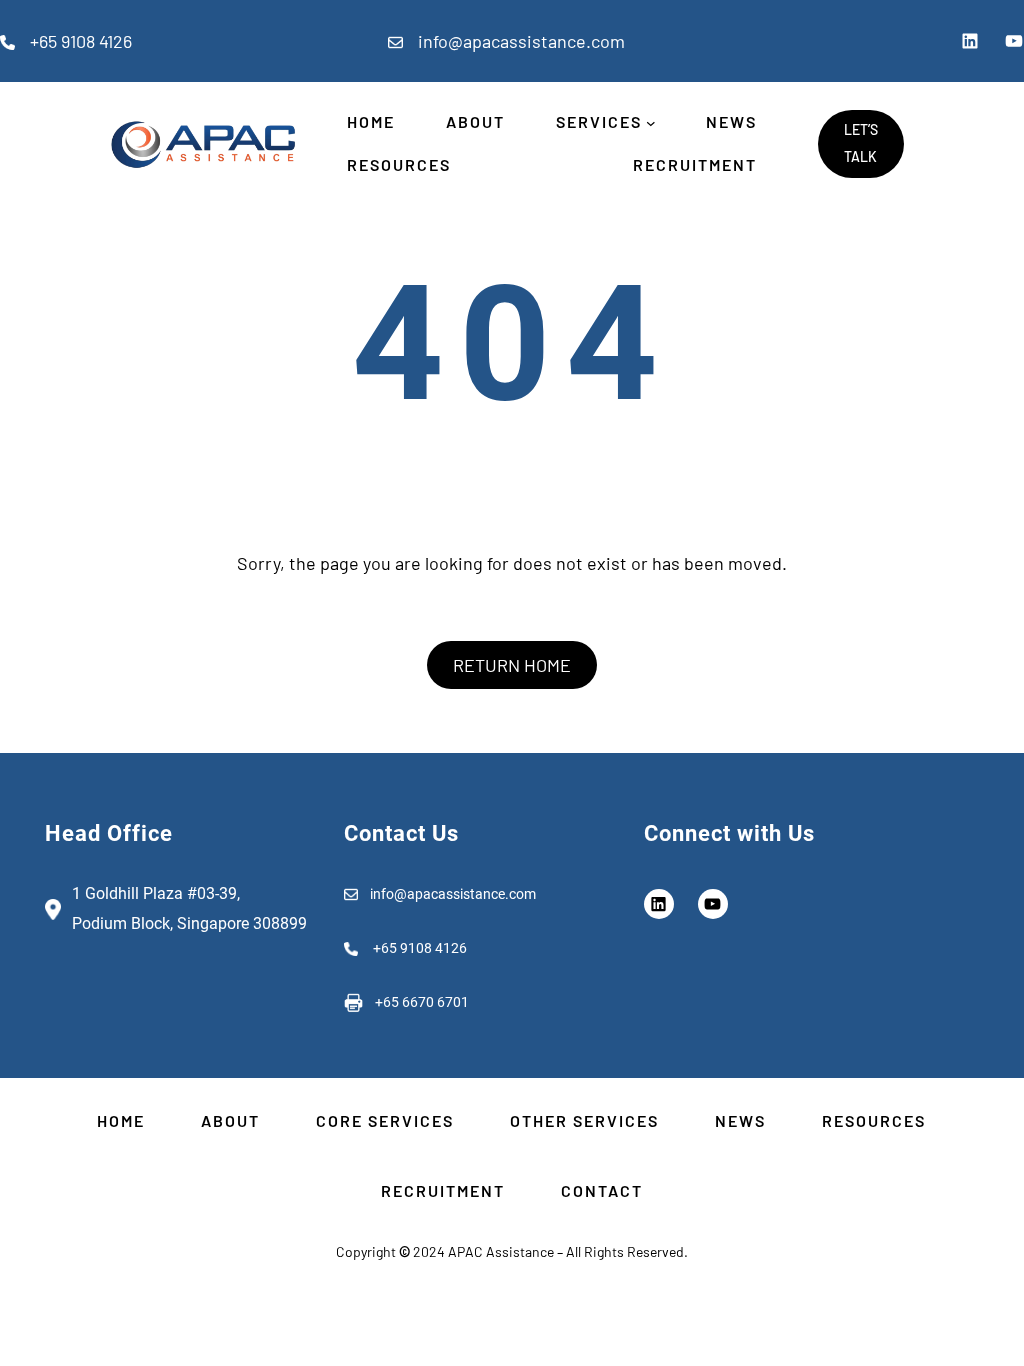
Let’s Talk (861, 143)
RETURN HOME (512, 665)
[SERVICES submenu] (651, 123)
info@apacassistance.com (521, 41)
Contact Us (401, 833)
